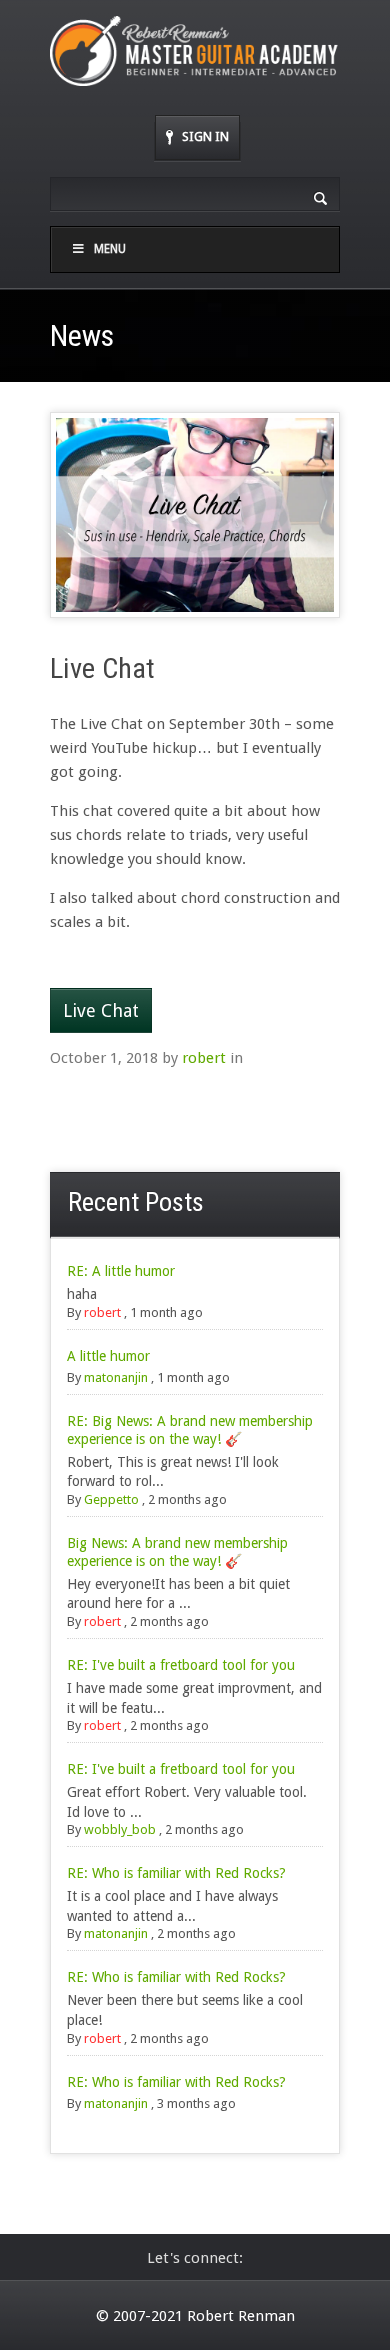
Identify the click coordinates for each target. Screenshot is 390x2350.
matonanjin (116, 1377)
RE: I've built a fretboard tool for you (181, 1665)
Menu (110, 249)
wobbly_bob (120, 1829)
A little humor (108, 1356)
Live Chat (101, 1010)
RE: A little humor (121, 1271)
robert (204, 1058)
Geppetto (111, 1499)
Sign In (205, 136)
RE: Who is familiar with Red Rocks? (176, 1873)
